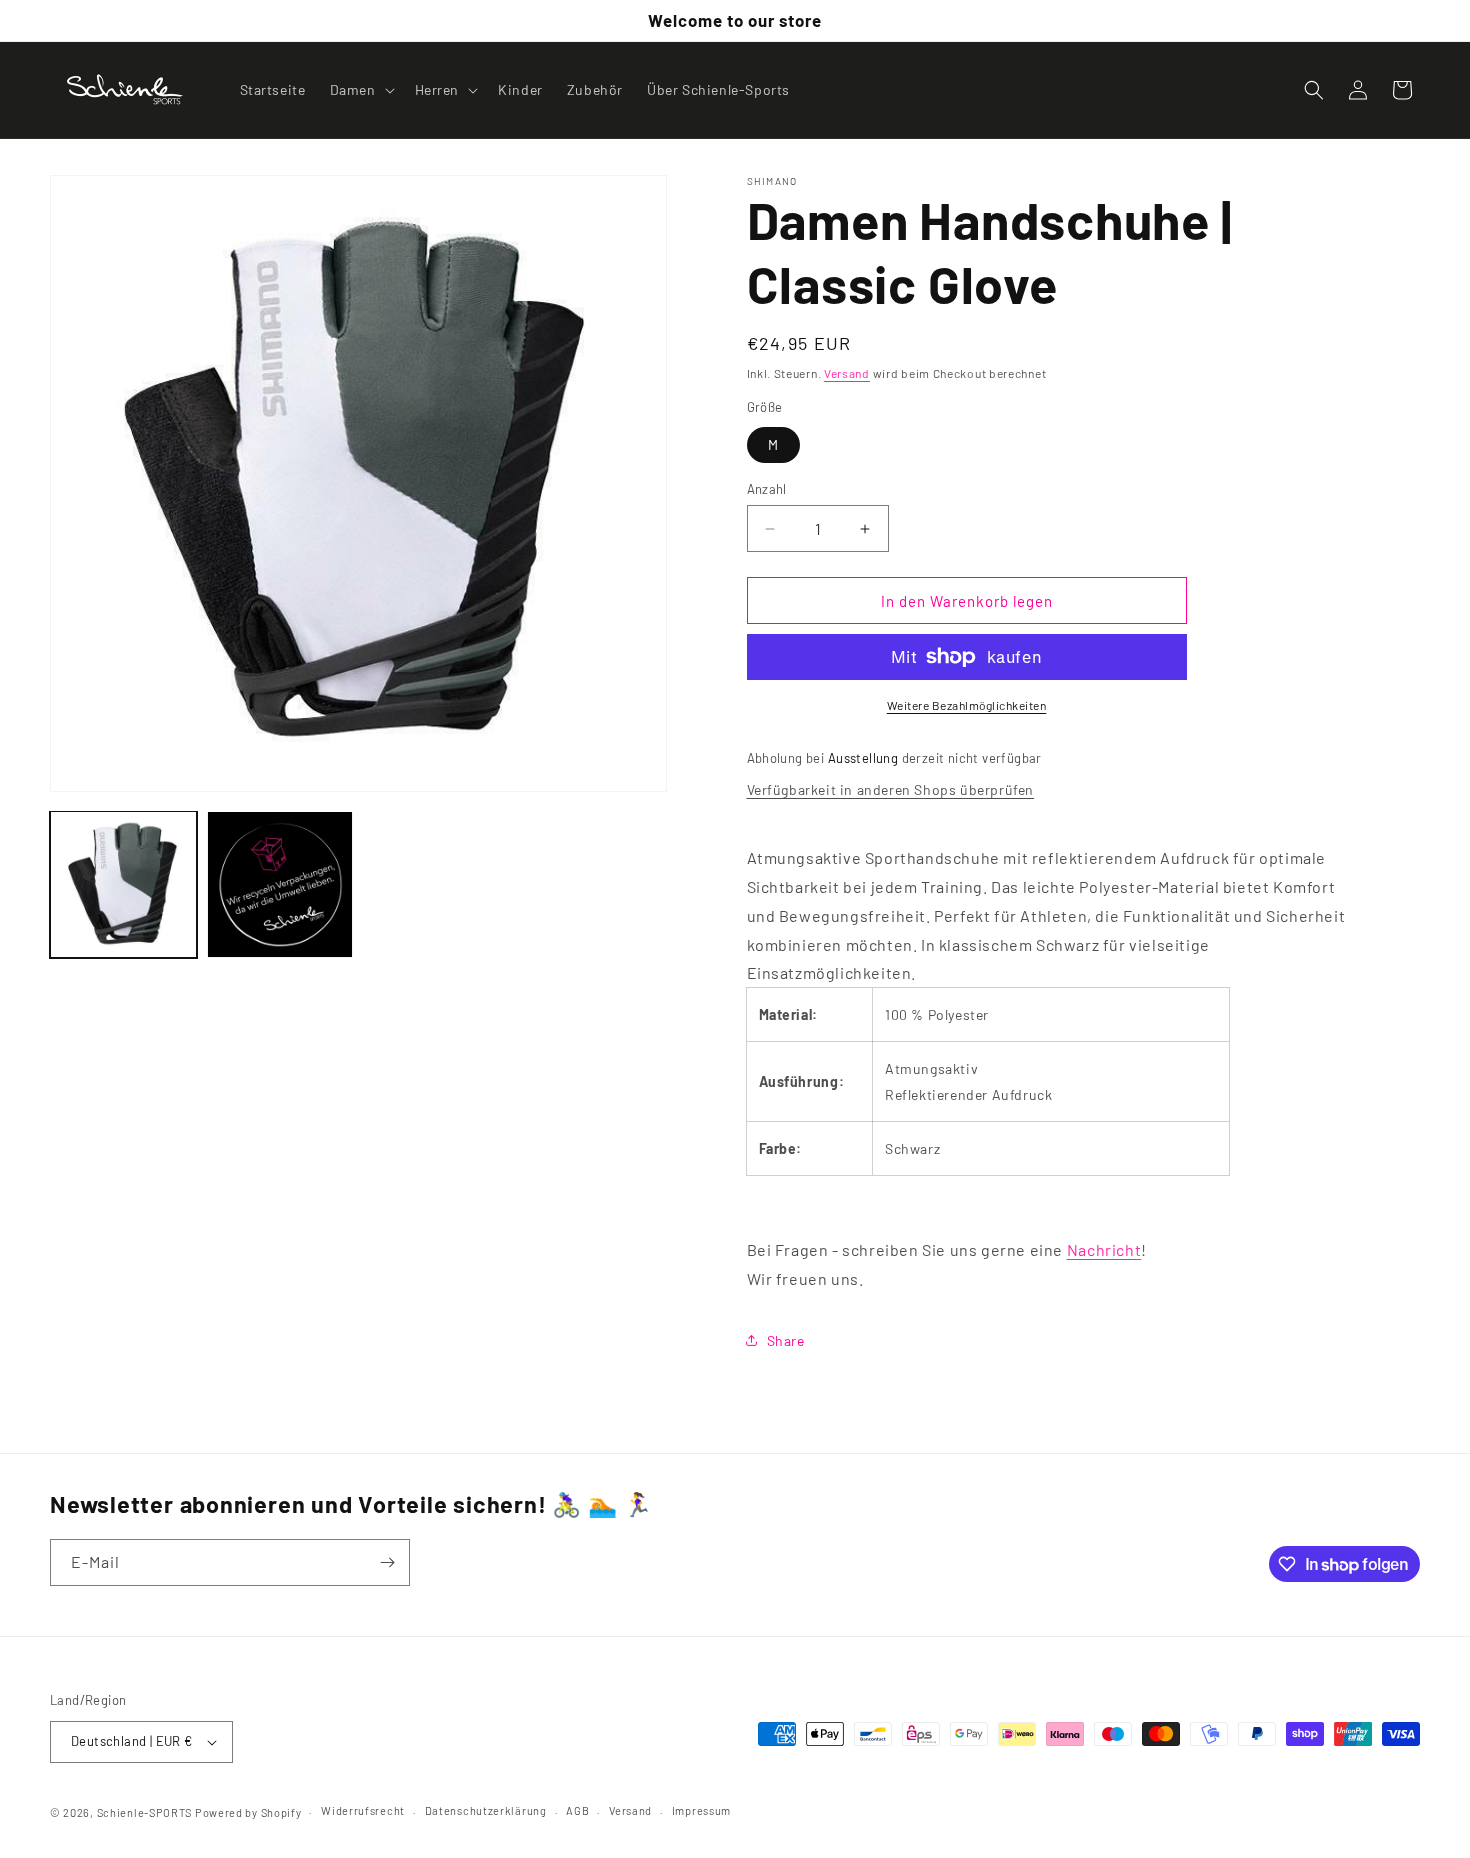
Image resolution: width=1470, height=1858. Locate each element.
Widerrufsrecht (363, 1810)
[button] (360, 90)
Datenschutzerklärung (486, 1810)
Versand (847, 373)
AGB (577, 1810)
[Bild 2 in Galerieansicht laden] (280, 884)
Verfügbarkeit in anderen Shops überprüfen (891, 789)
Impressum (701, 1810)
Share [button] (786, 1340)
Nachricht (1104, 1249)
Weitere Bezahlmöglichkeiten (967, 705)
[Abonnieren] (387, 1562)
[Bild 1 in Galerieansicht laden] (123, 884)
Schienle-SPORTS (145, 1812)
